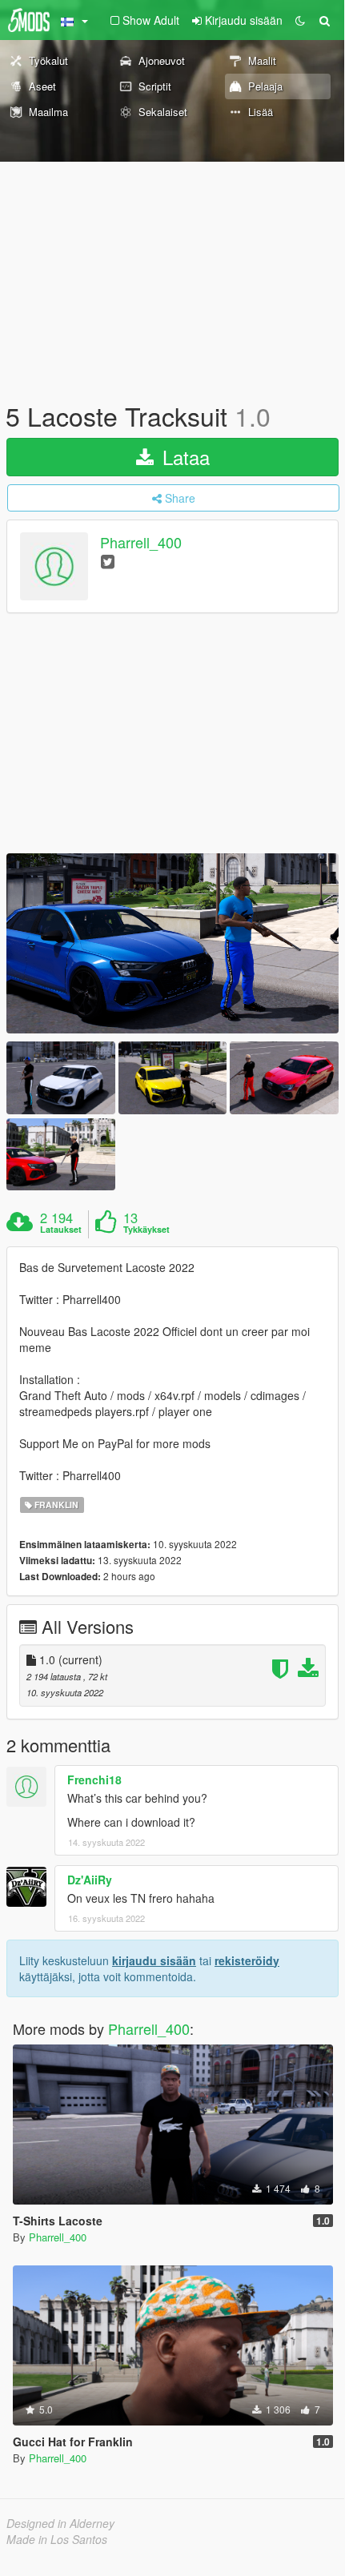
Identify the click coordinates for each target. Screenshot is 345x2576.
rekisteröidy (247, 1960)
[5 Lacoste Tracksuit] (172, 944)
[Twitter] (108, 561)
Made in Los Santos (57, 2539)
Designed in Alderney (60, 2523)
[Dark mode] (300, 20)
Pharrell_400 (141, 543)
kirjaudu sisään (154, 1960)
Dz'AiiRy (90, 1880)
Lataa (183, 457)
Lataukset (61, 1230)
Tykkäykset (146, 1230)
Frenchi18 (94, 1780)
